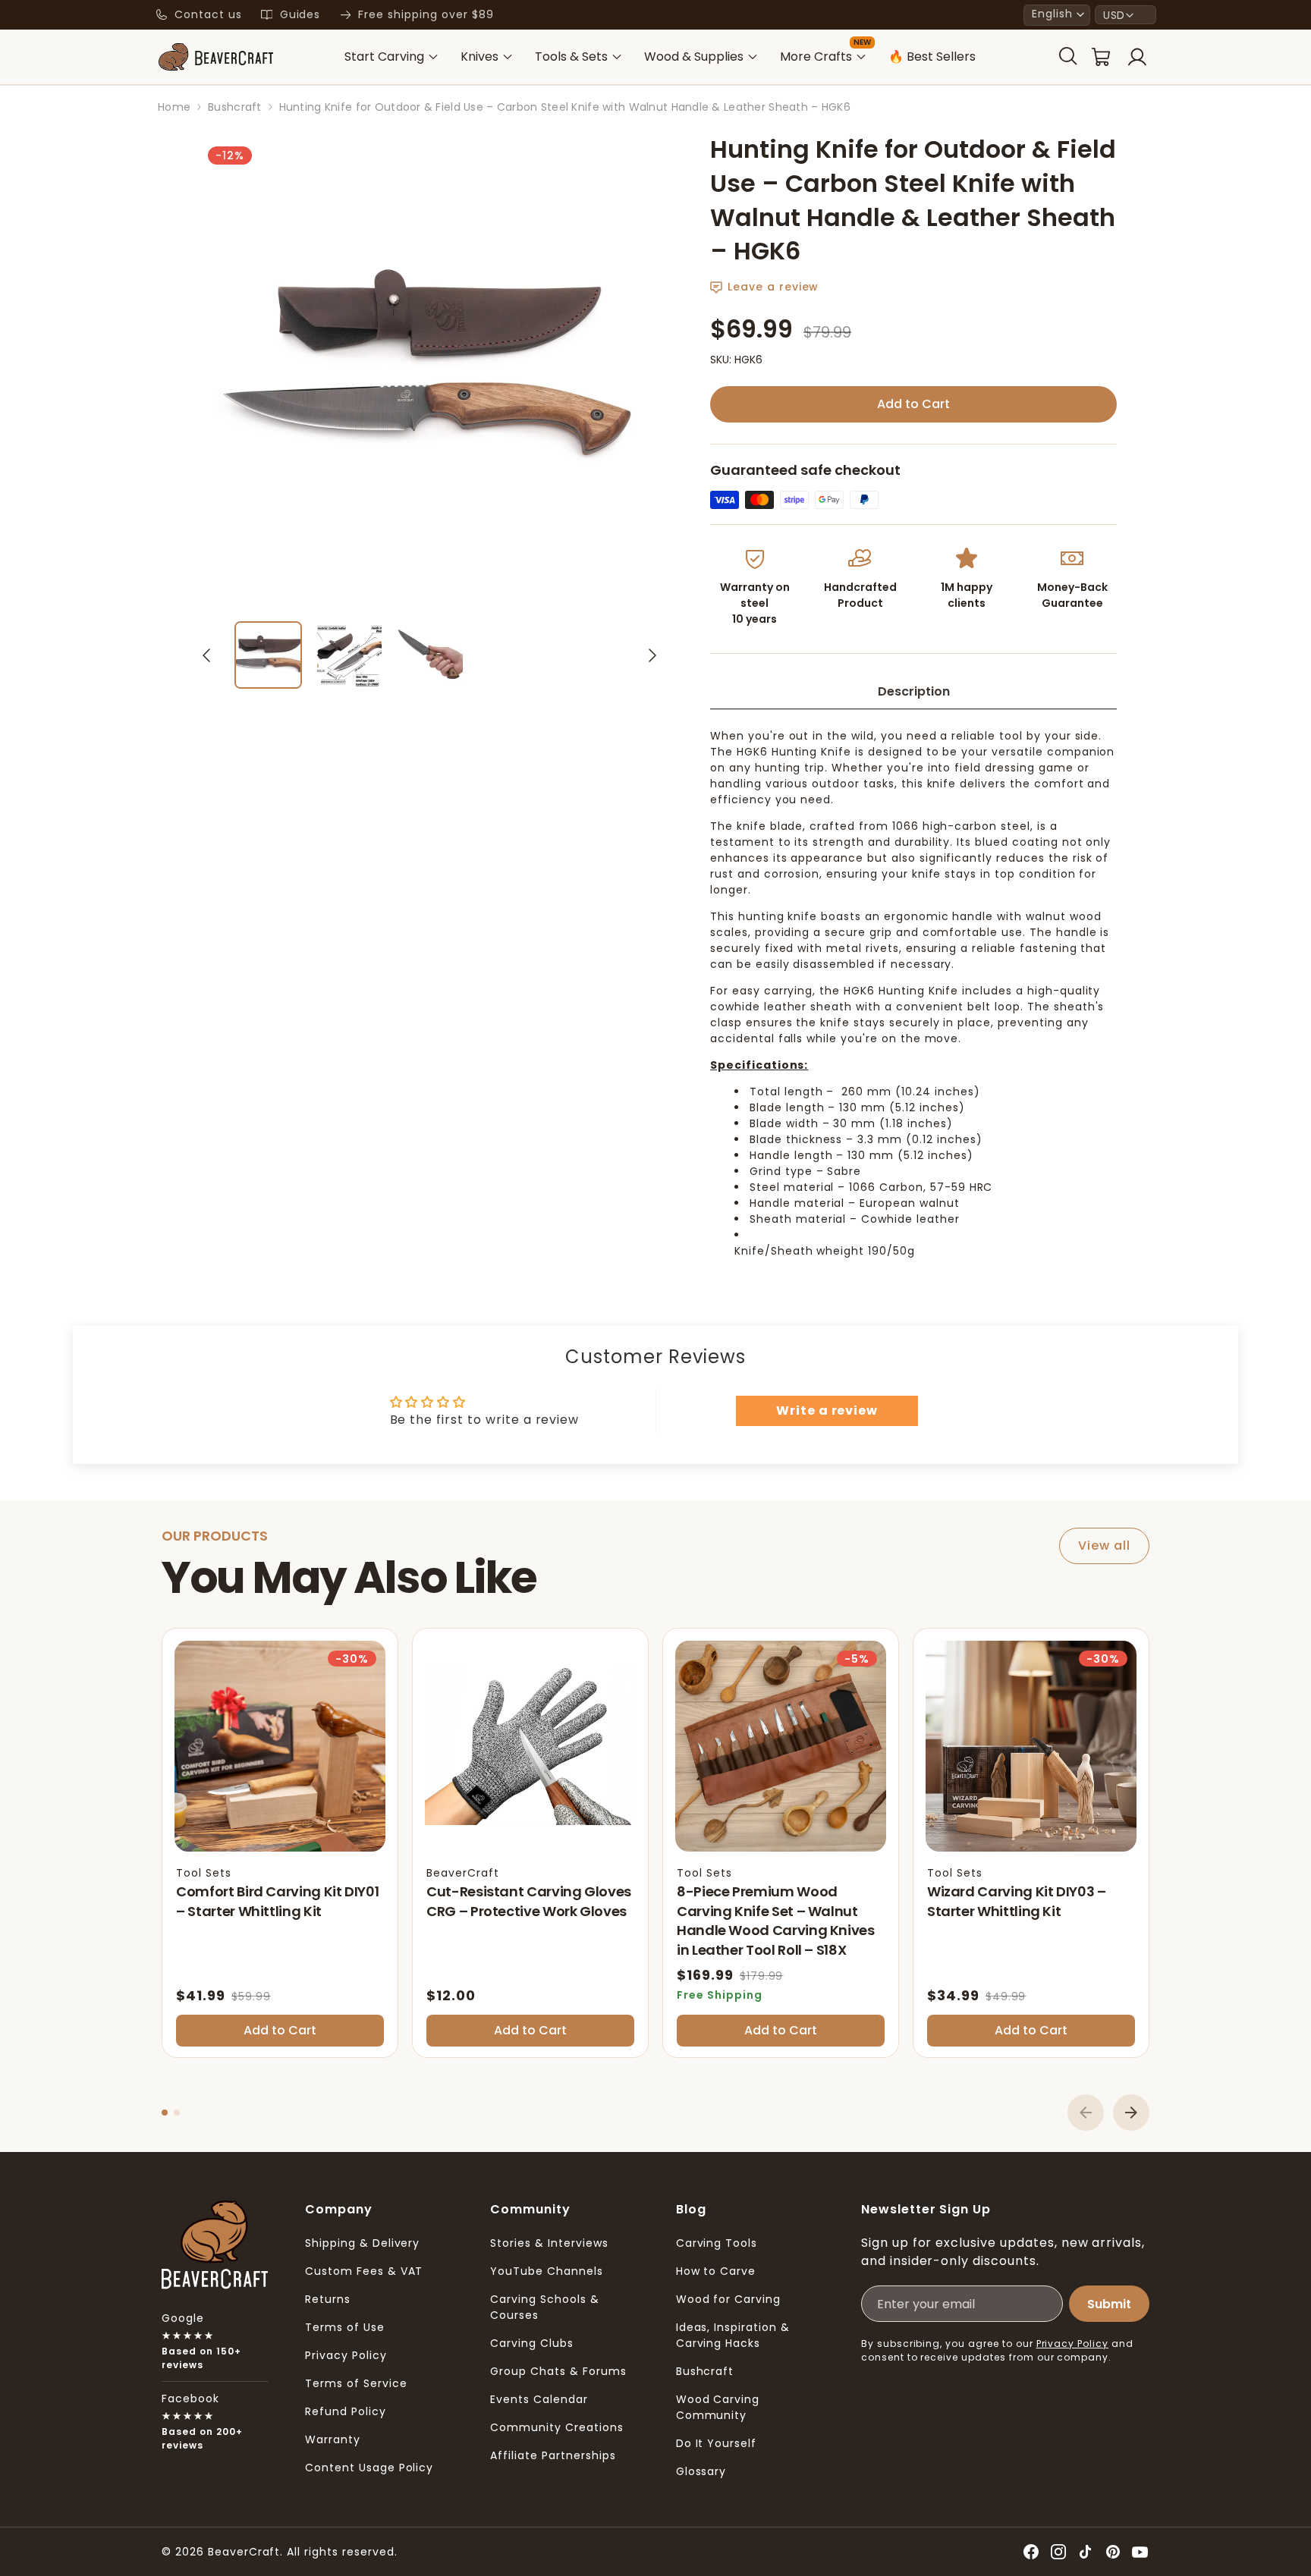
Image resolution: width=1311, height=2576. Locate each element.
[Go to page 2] (177, 2113)
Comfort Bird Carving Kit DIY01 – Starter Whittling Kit (277, 1901)
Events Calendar (539, 2399)
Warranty (333, 2439)
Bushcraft (705, 2371)
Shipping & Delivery (362, 2243)
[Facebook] (1031, 2552)
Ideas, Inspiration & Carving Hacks (733, 2335)
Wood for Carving (728, 2299)
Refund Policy (345, 2411)
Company (339, 2209)
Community (530, 2209)
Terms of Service (356, 2383)
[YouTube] (1140, 2552)
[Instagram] (1058, 2552)
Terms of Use (345, 2327)
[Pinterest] (1113, 2552)
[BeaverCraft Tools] (215, 57)
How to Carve (716, 2271)
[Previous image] (206, 655)
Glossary (701, 2471)
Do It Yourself (716, 2443)
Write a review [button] (827, 1411)
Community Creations (556, 2427)
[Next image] (652, 655)
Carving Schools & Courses (544, 2307)
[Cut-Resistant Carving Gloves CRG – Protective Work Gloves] (530, 1746)
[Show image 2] (349, 655)
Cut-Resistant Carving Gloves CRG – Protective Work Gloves (529, 1901)
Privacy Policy (346, 2355)
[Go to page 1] (165, 2113)
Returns (328, 2299)
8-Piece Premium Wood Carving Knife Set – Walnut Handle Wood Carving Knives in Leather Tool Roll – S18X (776, 1921)
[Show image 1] (268, 655)
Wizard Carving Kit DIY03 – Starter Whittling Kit (1017, 1901)
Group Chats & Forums (558, 2371)
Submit (1109, 2304)
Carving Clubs (531, 2343)
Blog (691, 2209)
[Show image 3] (431, 655)
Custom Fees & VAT (364, 2271)
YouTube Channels (546, 2271)
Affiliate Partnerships (553, 2455)
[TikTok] (1086, 2552)
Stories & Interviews (549, 2243)
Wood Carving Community (718, 2407)
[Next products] (1131, 2113)
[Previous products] (1086, 2113)
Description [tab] (914, 691)
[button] (1057, 15)
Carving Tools (717, 2243)
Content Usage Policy (369, 2468)
